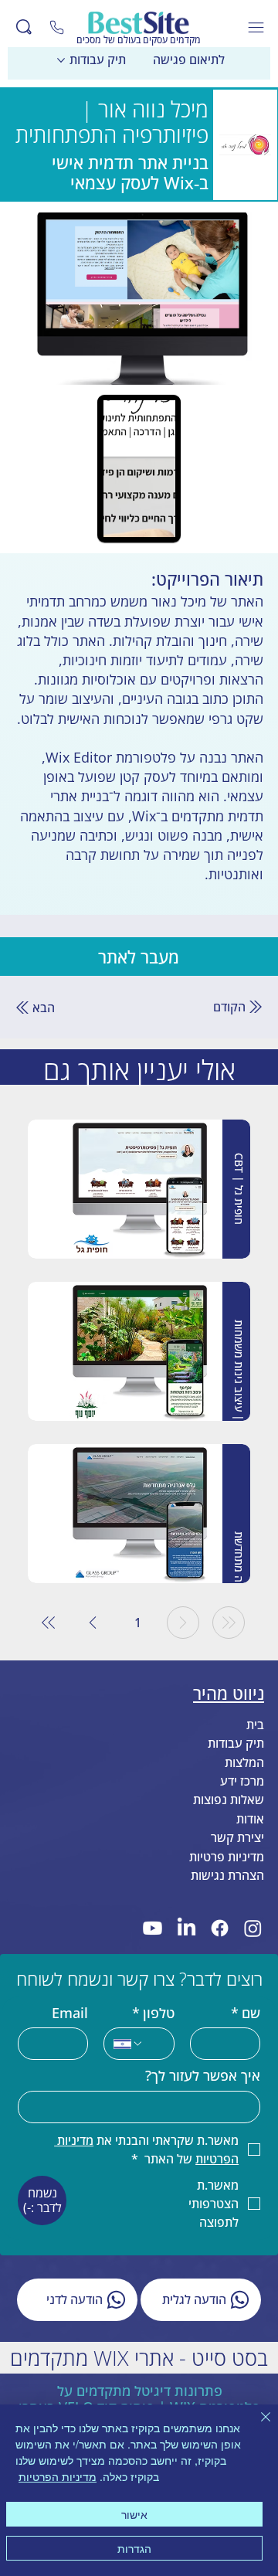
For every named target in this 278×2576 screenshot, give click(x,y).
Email (70, 2014)
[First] (229, 1623)
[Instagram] (253, 1928)
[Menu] (257, 27)
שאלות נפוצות (229, 1799)
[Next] (93, 1623)
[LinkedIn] (186, 1928)
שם (246, 2014)
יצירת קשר (237, 1837)
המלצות (244, 1762)
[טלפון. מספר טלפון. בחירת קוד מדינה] (128, 2044)
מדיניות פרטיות (227, 1857)
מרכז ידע (242, 1781)
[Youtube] (153, 1928)
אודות (250, 1819)
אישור (134, 2514)
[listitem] (139, 1189)
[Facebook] (220, 1928)
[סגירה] (256, 2426)
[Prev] (183, 1623)
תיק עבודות (236, 1743)
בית (255, 1725)
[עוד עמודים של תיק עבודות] (61, 60)
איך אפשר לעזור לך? (203, 2076)
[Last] (49, 1623)
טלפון (153, 2014)
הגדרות (134, 2548)
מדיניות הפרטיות (58, 2476)
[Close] (57, 27)
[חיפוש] (24, 27)
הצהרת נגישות (227, 1875)
